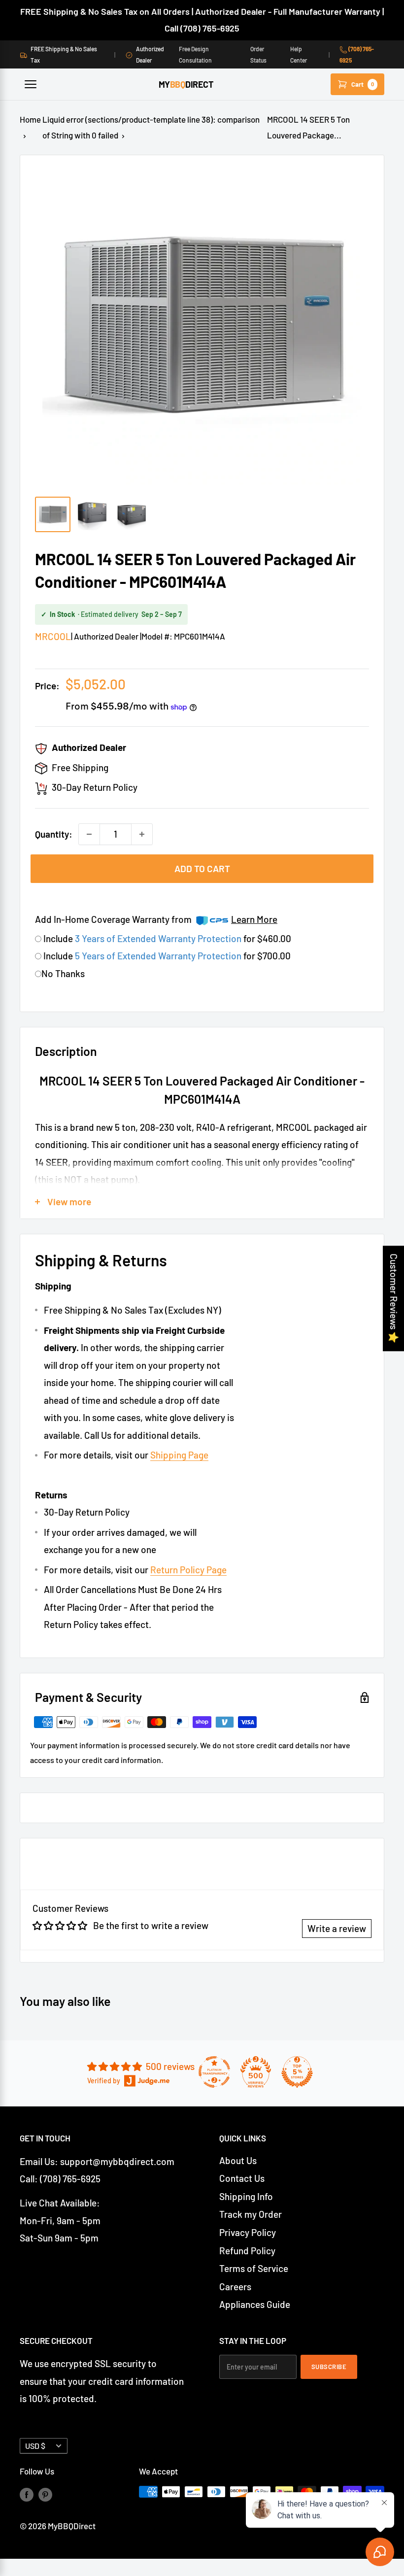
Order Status (258, 54)
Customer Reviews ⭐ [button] (394, 1298)
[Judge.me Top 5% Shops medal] (297, 2072)
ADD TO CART (202, 868)
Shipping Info (246, 2196)
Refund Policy (247, 2251)
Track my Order (251, 2214)
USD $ (35, 2446)
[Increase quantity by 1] (142, 834)
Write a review (337, 1928)
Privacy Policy (248, 2232)
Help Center (299, 54)
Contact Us (242, 2178)
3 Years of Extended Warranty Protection (159, 938)
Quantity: (54, 834)
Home (30, 119)
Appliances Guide (255, 2304)
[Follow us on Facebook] (27, 2494)
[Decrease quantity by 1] (89, 834)
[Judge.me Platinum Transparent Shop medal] (214, 2072)
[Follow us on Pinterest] (45, 2494)
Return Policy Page (188, 1570)
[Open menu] (31, 84)
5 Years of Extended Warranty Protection (159, 956)
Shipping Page (179, 1455)
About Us (238, 2160)
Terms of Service (254, 2268)
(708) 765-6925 (357, 54)
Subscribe (329, 2367)
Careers (235, 2287)
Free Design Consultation (195, 54)
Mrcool (53, 636)
